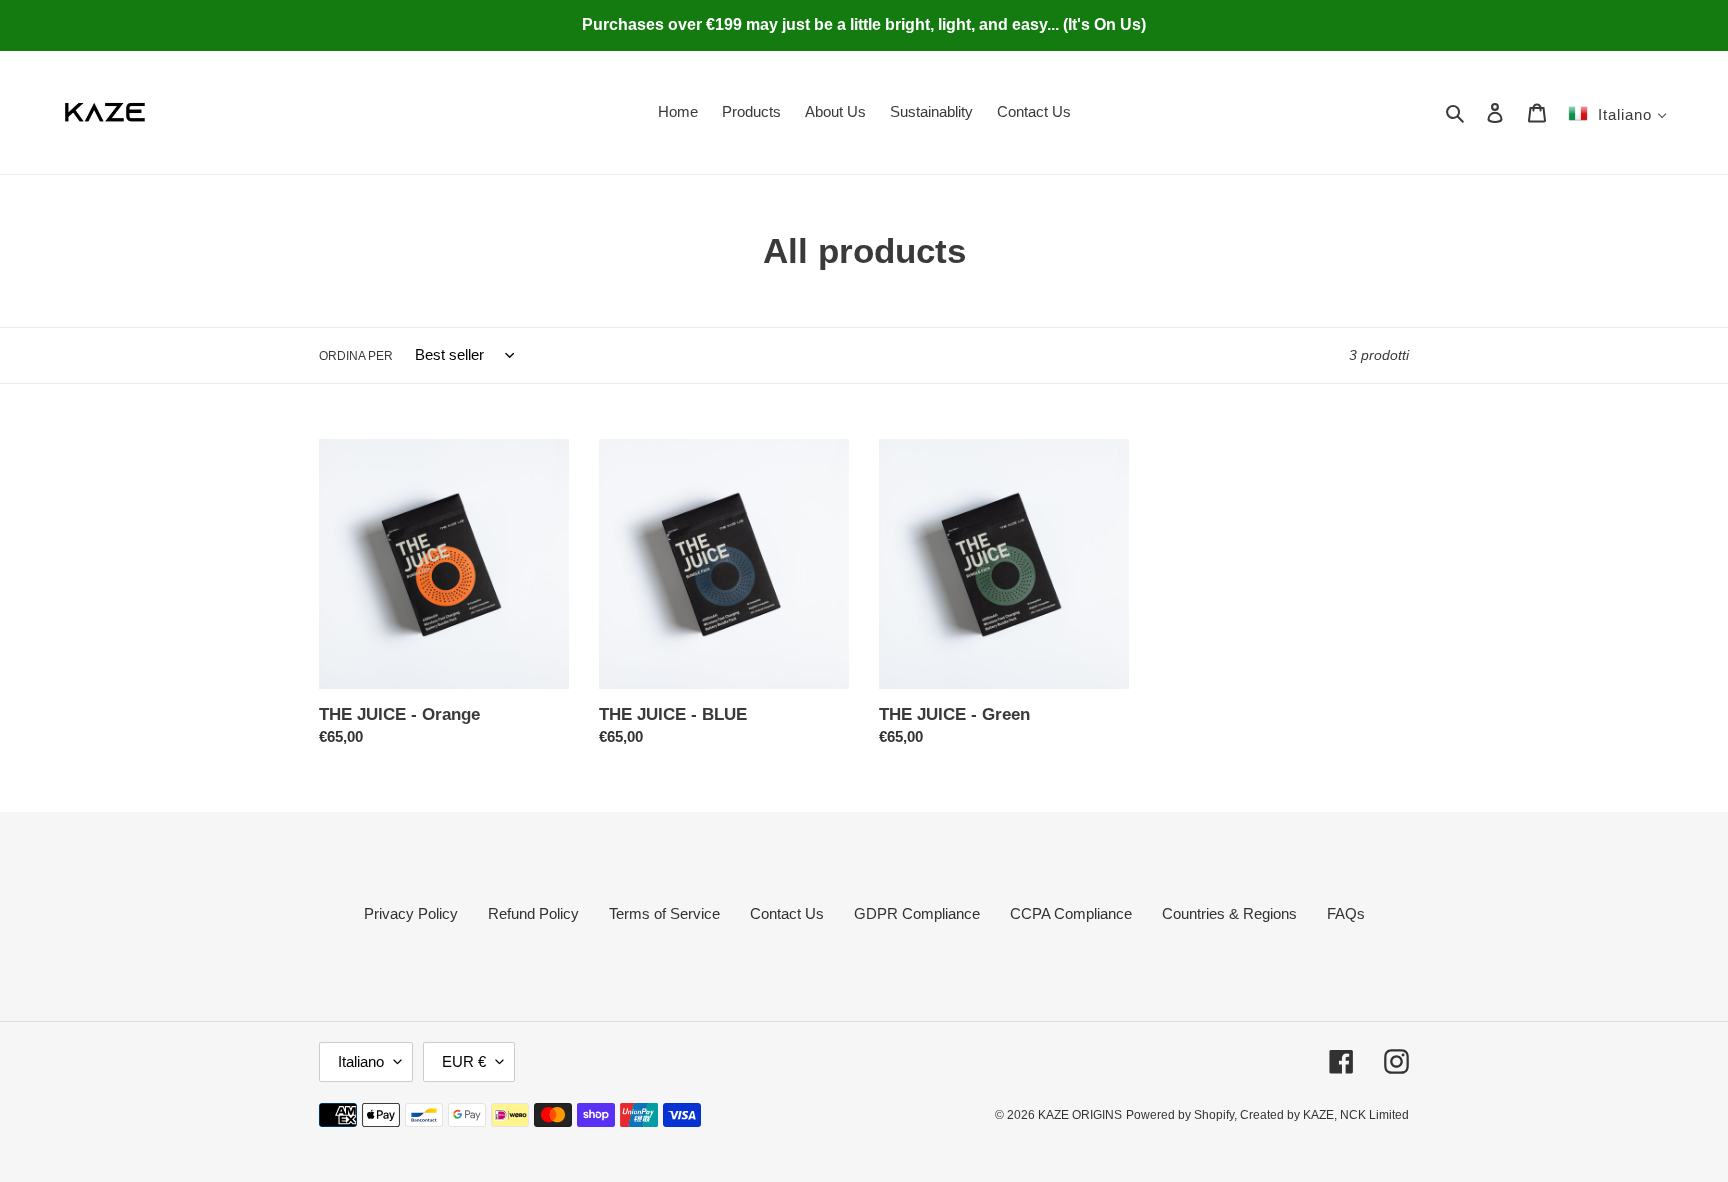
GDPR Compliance (917, 913)
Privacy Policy (411, 913)
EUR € (464, 1061)
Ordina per (356, 356)
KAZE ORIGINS (1080, 1115)
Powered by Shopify (1180, 1115)
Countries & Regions (1229, 913)
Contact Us (787, 913)
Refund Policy (533, 913)
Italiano (361, 1061)
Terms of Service (664, 913)
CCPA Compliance (1071, 913)
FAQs (1346, 913)
